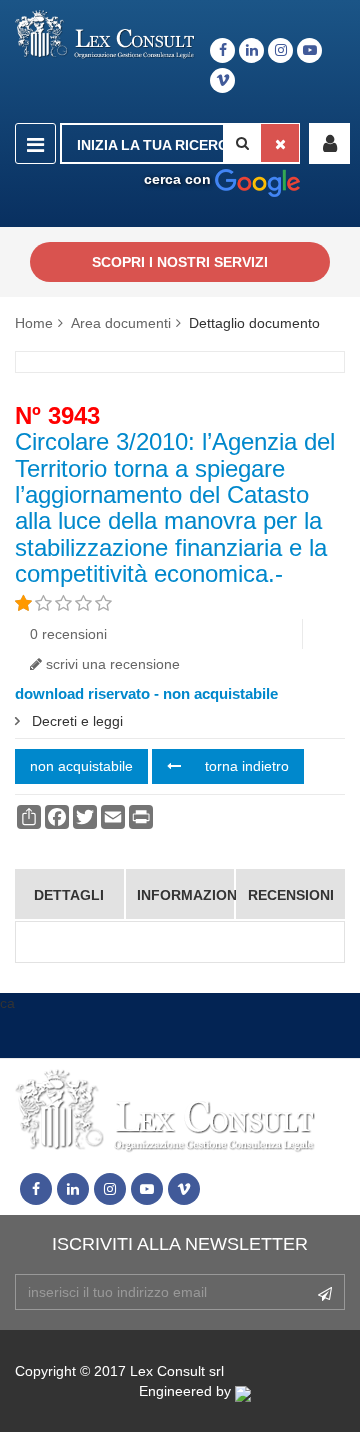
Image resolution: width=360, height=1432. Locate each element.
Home (34, 323)
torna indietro (245, 766)
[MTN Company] (290, 1391)
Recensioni (291, 895)
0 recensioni (68, 634)
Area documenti (121, 323)
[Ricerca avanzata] (257, 179)
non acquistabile (81, 766)
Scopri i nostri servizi (180, 262)
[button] (329, 143)
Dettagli (69, 895)
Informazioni (185, 895)
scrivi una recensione (111, 664)
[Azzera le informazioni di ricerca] (280, 143)
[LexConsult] (105, 35)
